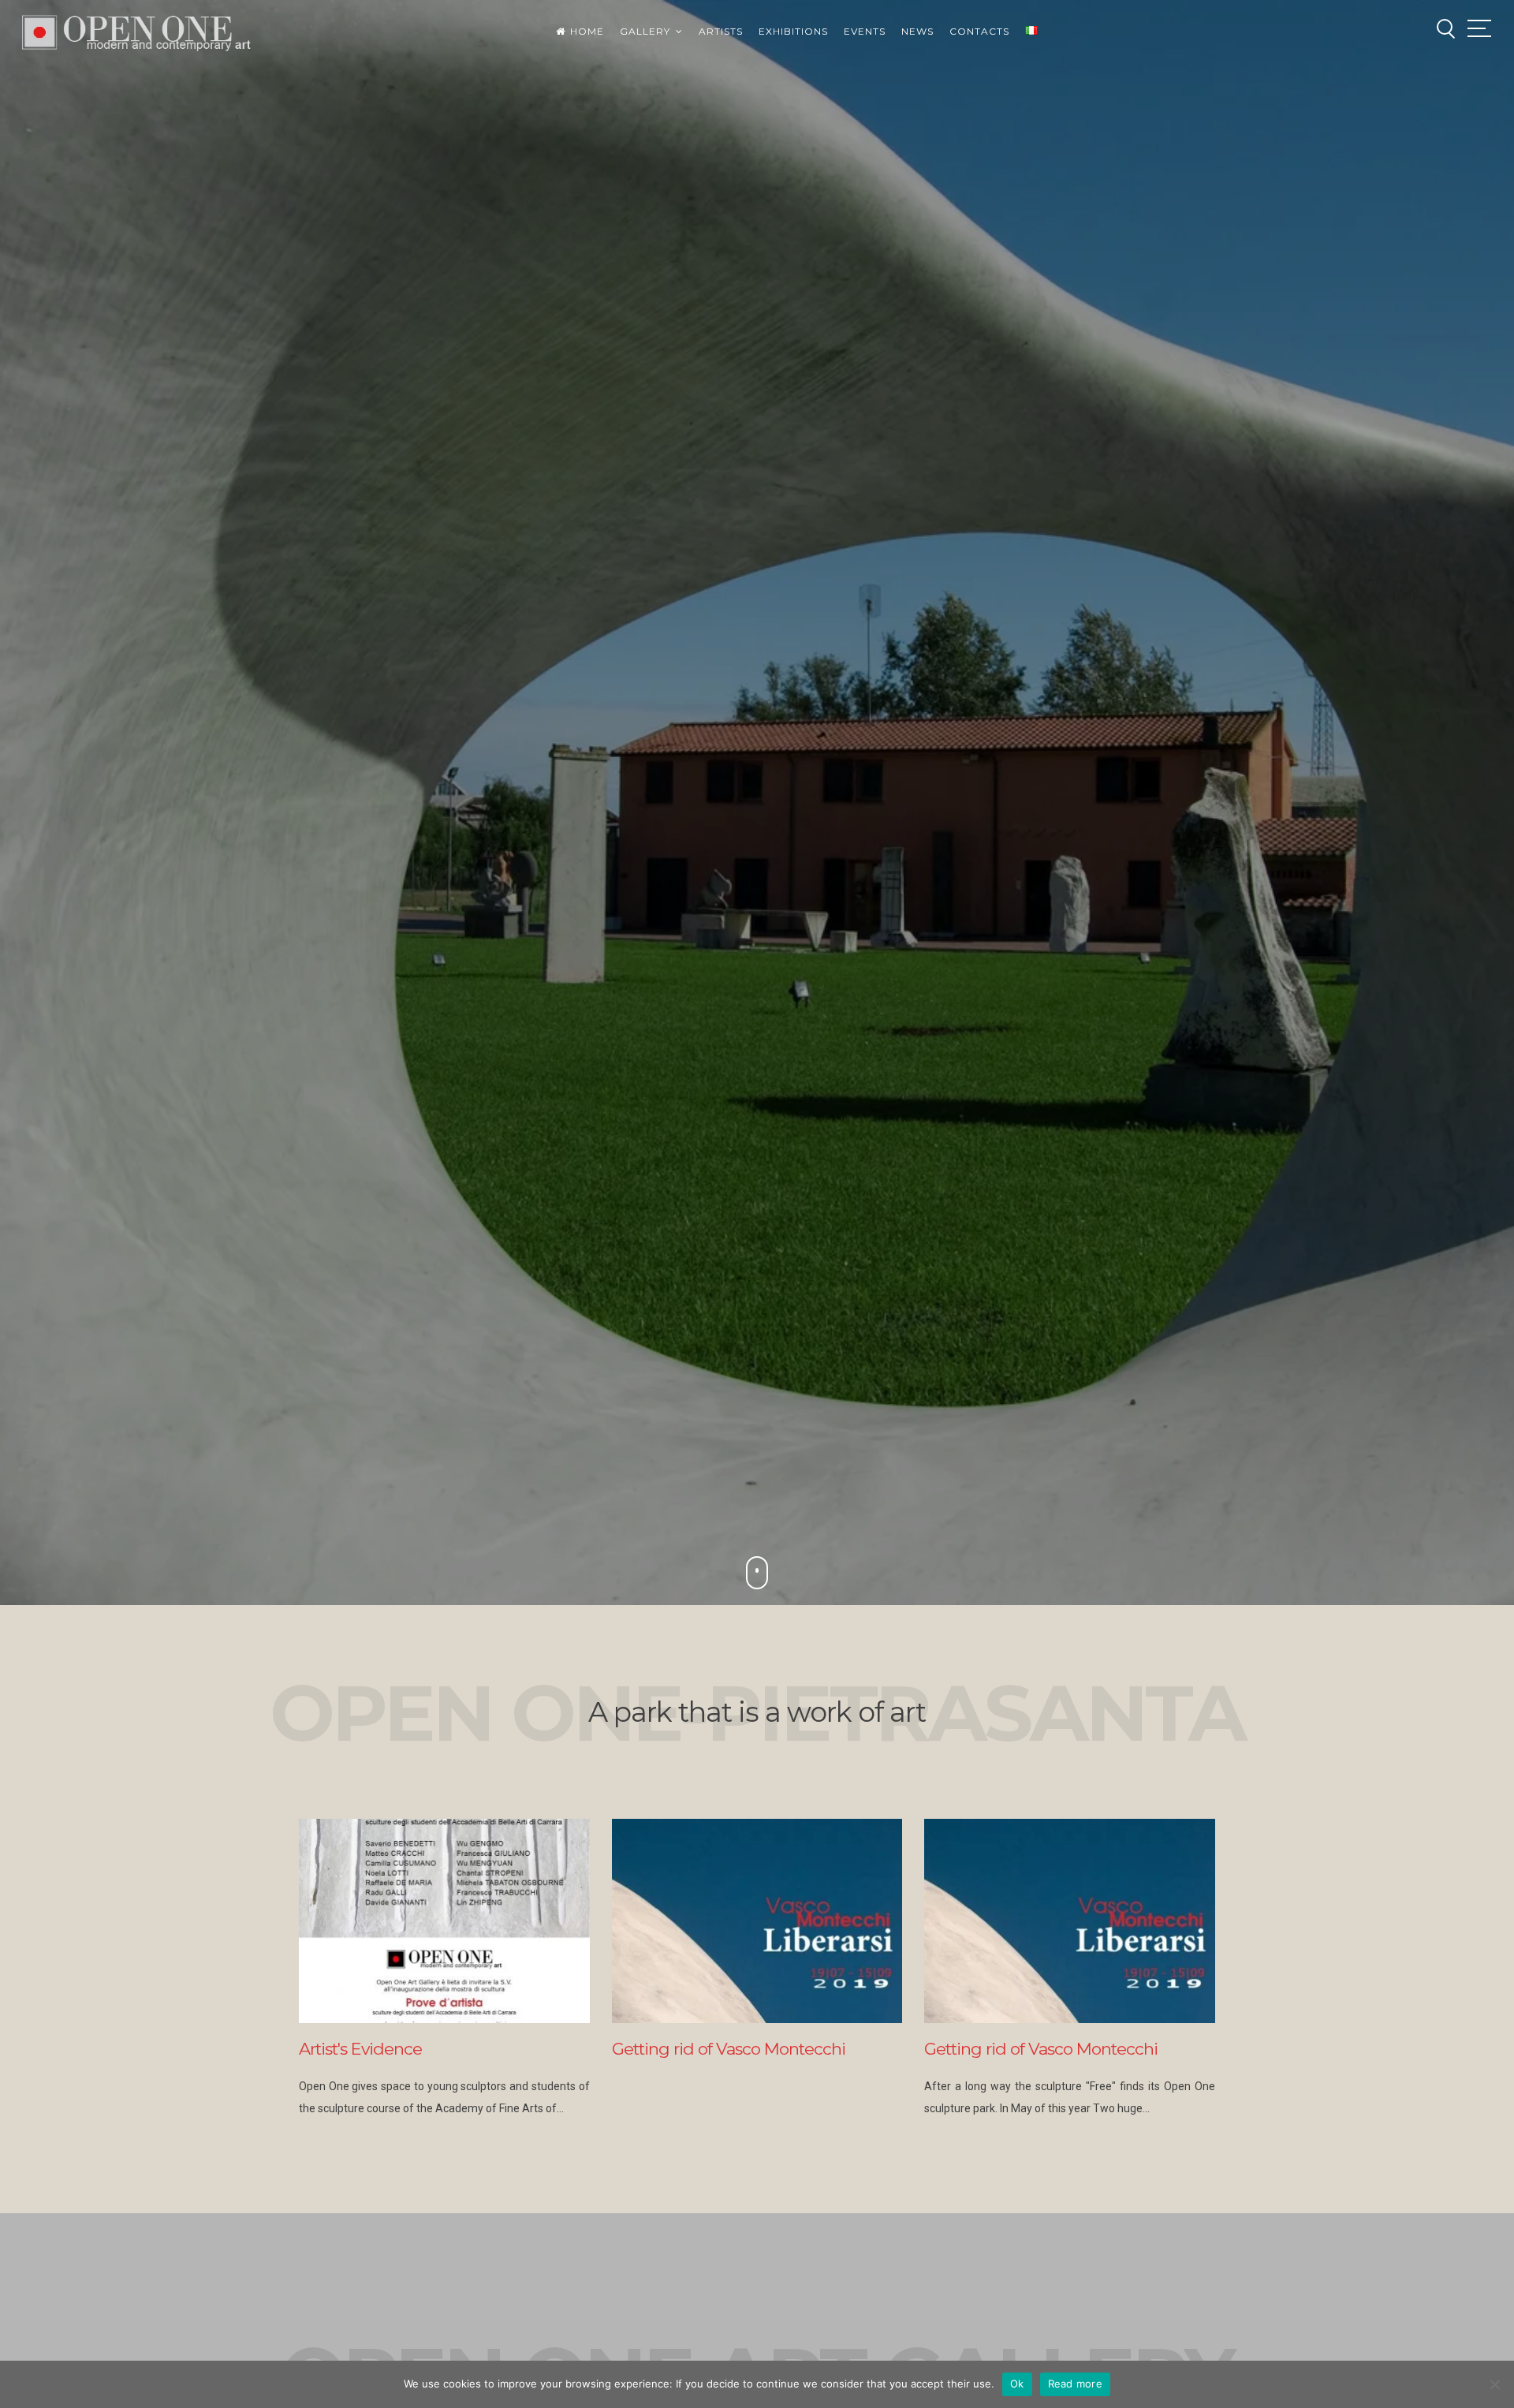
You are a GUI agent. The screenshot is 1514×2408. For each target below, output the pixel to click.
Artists (721, 31)
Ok (1017, 2384)
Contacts (979, 31)
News (917, 31)
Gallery (645, 31)
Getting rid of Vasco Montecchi (729, 2049)
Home (587, 31)
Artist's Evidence (360, 2049)
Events (865, 31)
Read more (1075, 2384)
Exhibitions (793, 31)
